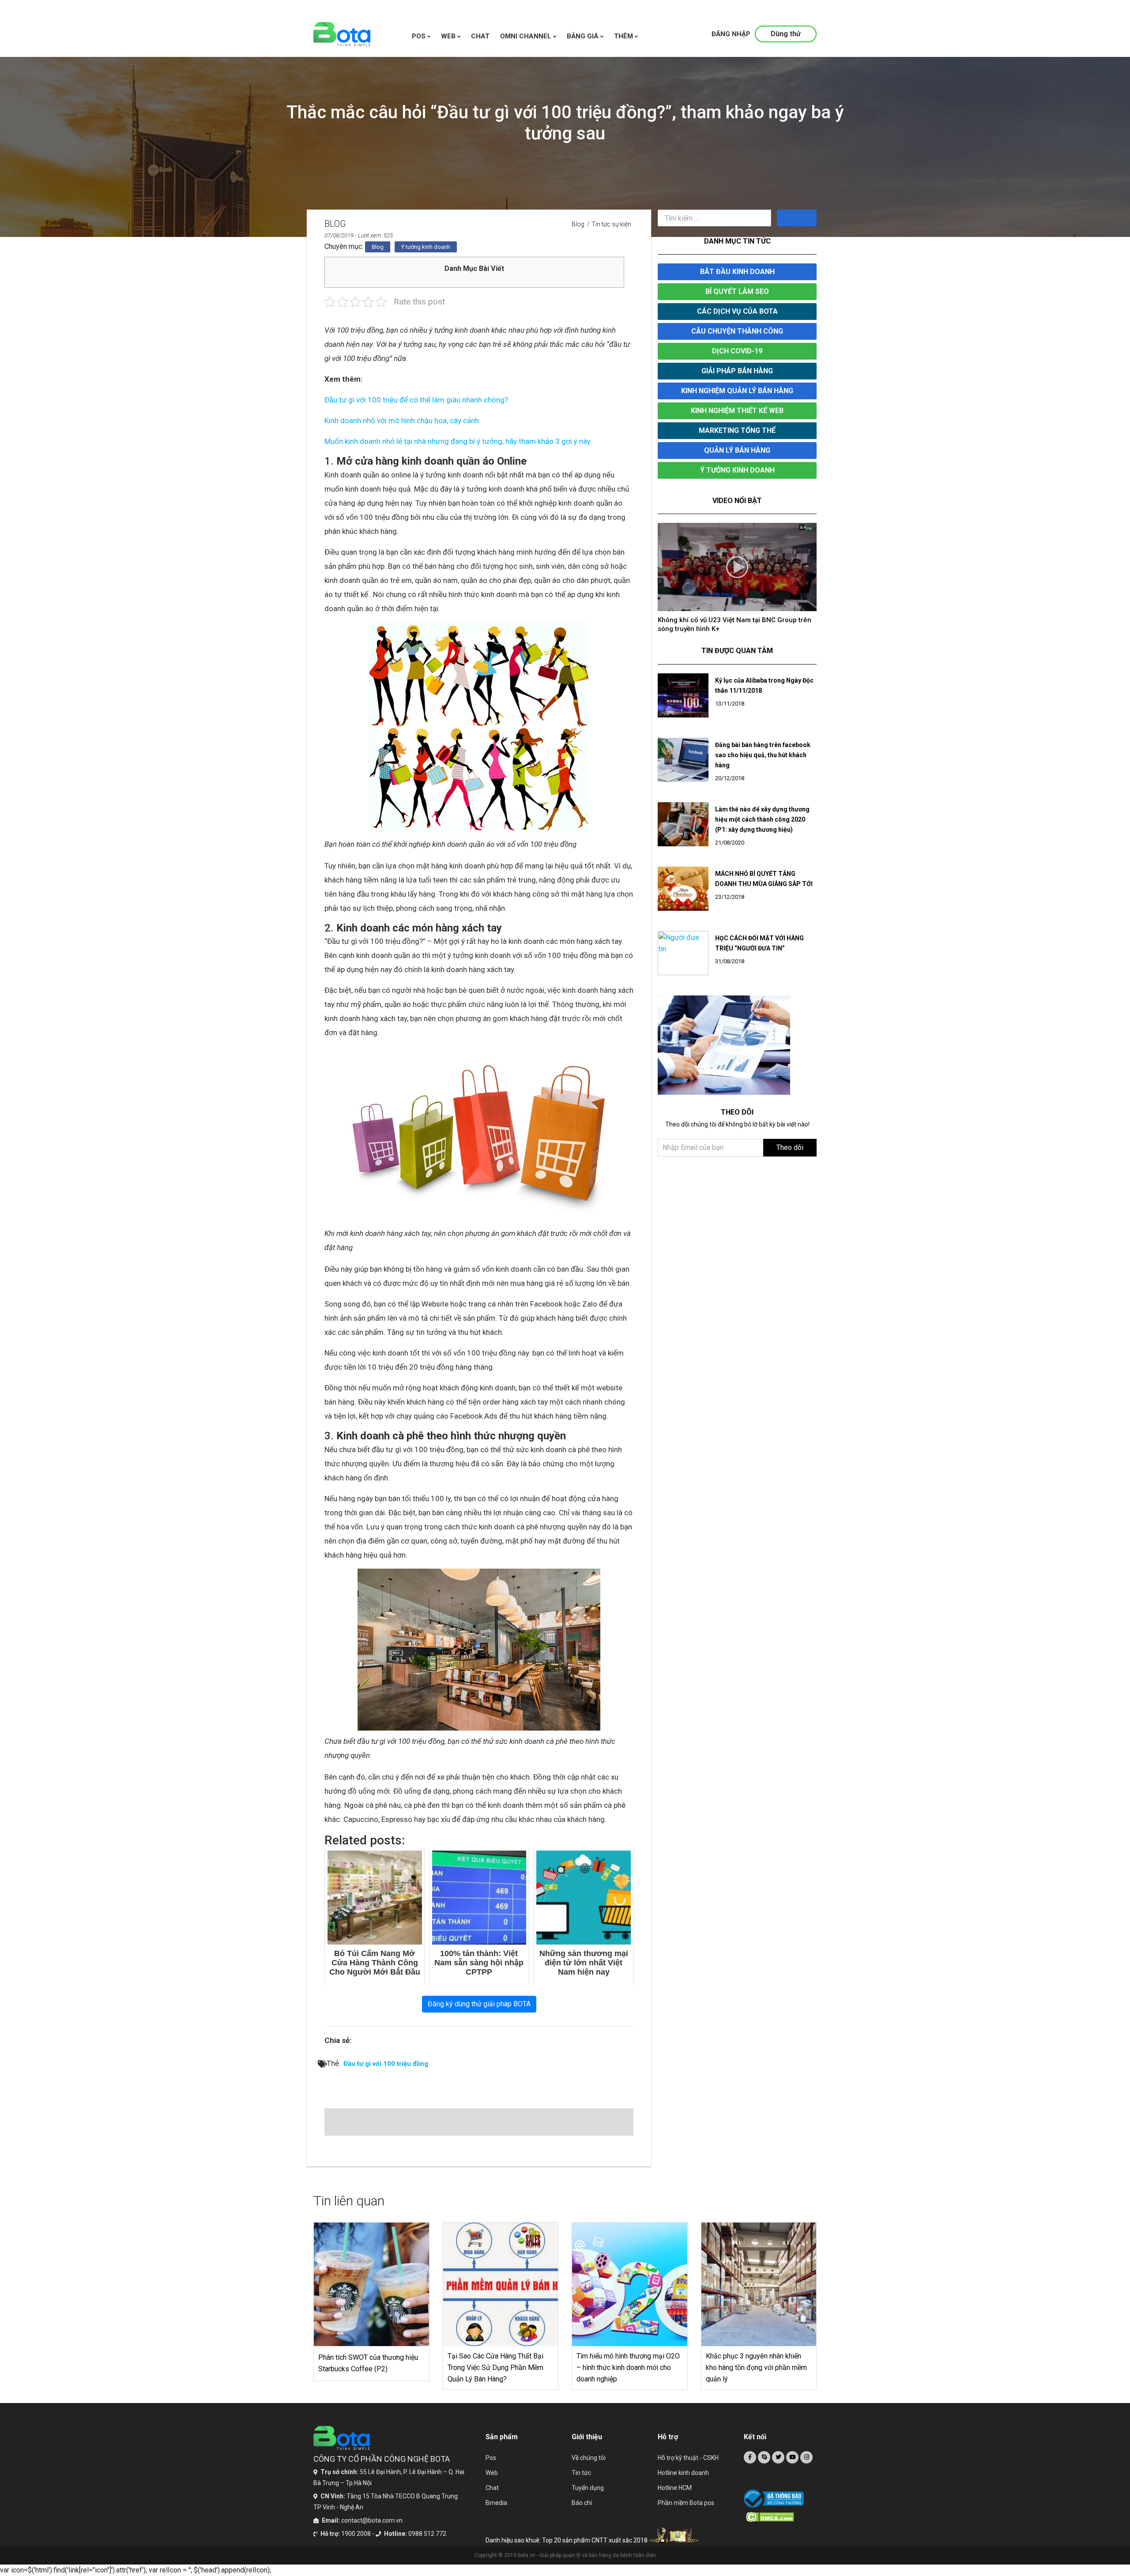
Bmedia (496, 2503)
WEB (449, 36)
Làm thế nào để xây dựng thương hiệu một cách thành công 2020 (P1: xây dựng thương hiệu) (762, 811)
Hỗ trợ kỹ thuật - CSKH (688, 2458)
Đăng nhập (731, 34)
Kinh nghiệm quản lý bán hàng (737, 391)
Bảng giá (584, 36)
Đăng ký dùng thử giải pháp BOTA (479, 2004)
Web (492, 2473)
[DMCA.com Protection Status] (781, 2517)
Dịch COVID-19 (737, 351)
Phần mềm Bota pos (686, 2503)
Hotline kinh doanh (683, 2473)
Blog (578, 224)
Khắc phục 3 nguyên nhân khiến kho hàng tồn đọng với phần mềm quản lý (756, 2368)
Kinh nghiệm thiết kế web (737, 411)
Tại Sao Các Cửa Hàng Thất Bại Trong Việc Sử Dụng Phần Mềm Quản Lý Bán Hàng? (495, 2368)
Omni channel (527, 36)
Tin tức (581, 2473)
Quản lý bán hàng (737, 450)
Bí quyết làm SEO (737, 291)
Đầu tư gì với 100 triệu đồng (386, 2064)
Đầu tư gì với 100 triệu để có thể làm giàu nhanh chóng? (416, 400)
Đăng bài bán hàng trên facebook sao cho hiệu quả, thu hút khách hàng (763, 746)
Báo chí (582, 2503)
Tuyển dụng (588, 2488)
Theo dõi (790, 1139)
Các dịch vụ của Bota (737, 311)
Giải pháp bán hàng (737, 371)
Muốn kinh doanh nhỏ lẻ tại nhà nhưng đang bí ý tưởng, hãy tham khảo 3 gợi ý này (458, 441)
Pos (420, 36)
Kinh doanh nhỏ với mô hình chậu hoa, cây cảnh (402, 421)
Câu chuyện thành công (737, 331)
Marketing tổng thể (737, 430)
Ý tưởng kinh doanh (426, 247)
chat (480, 36)
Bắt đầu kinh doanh (737, 272)
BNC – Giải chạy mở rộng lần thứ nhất (716, 620)
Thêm (624, 36)
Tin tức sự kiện (611, 224)
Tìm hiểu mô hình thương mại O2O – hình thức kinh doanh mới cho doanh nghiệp (628, 2368)
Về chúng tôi (589, 2458)
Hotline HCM (675, 2488)
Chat (492, 2488)
